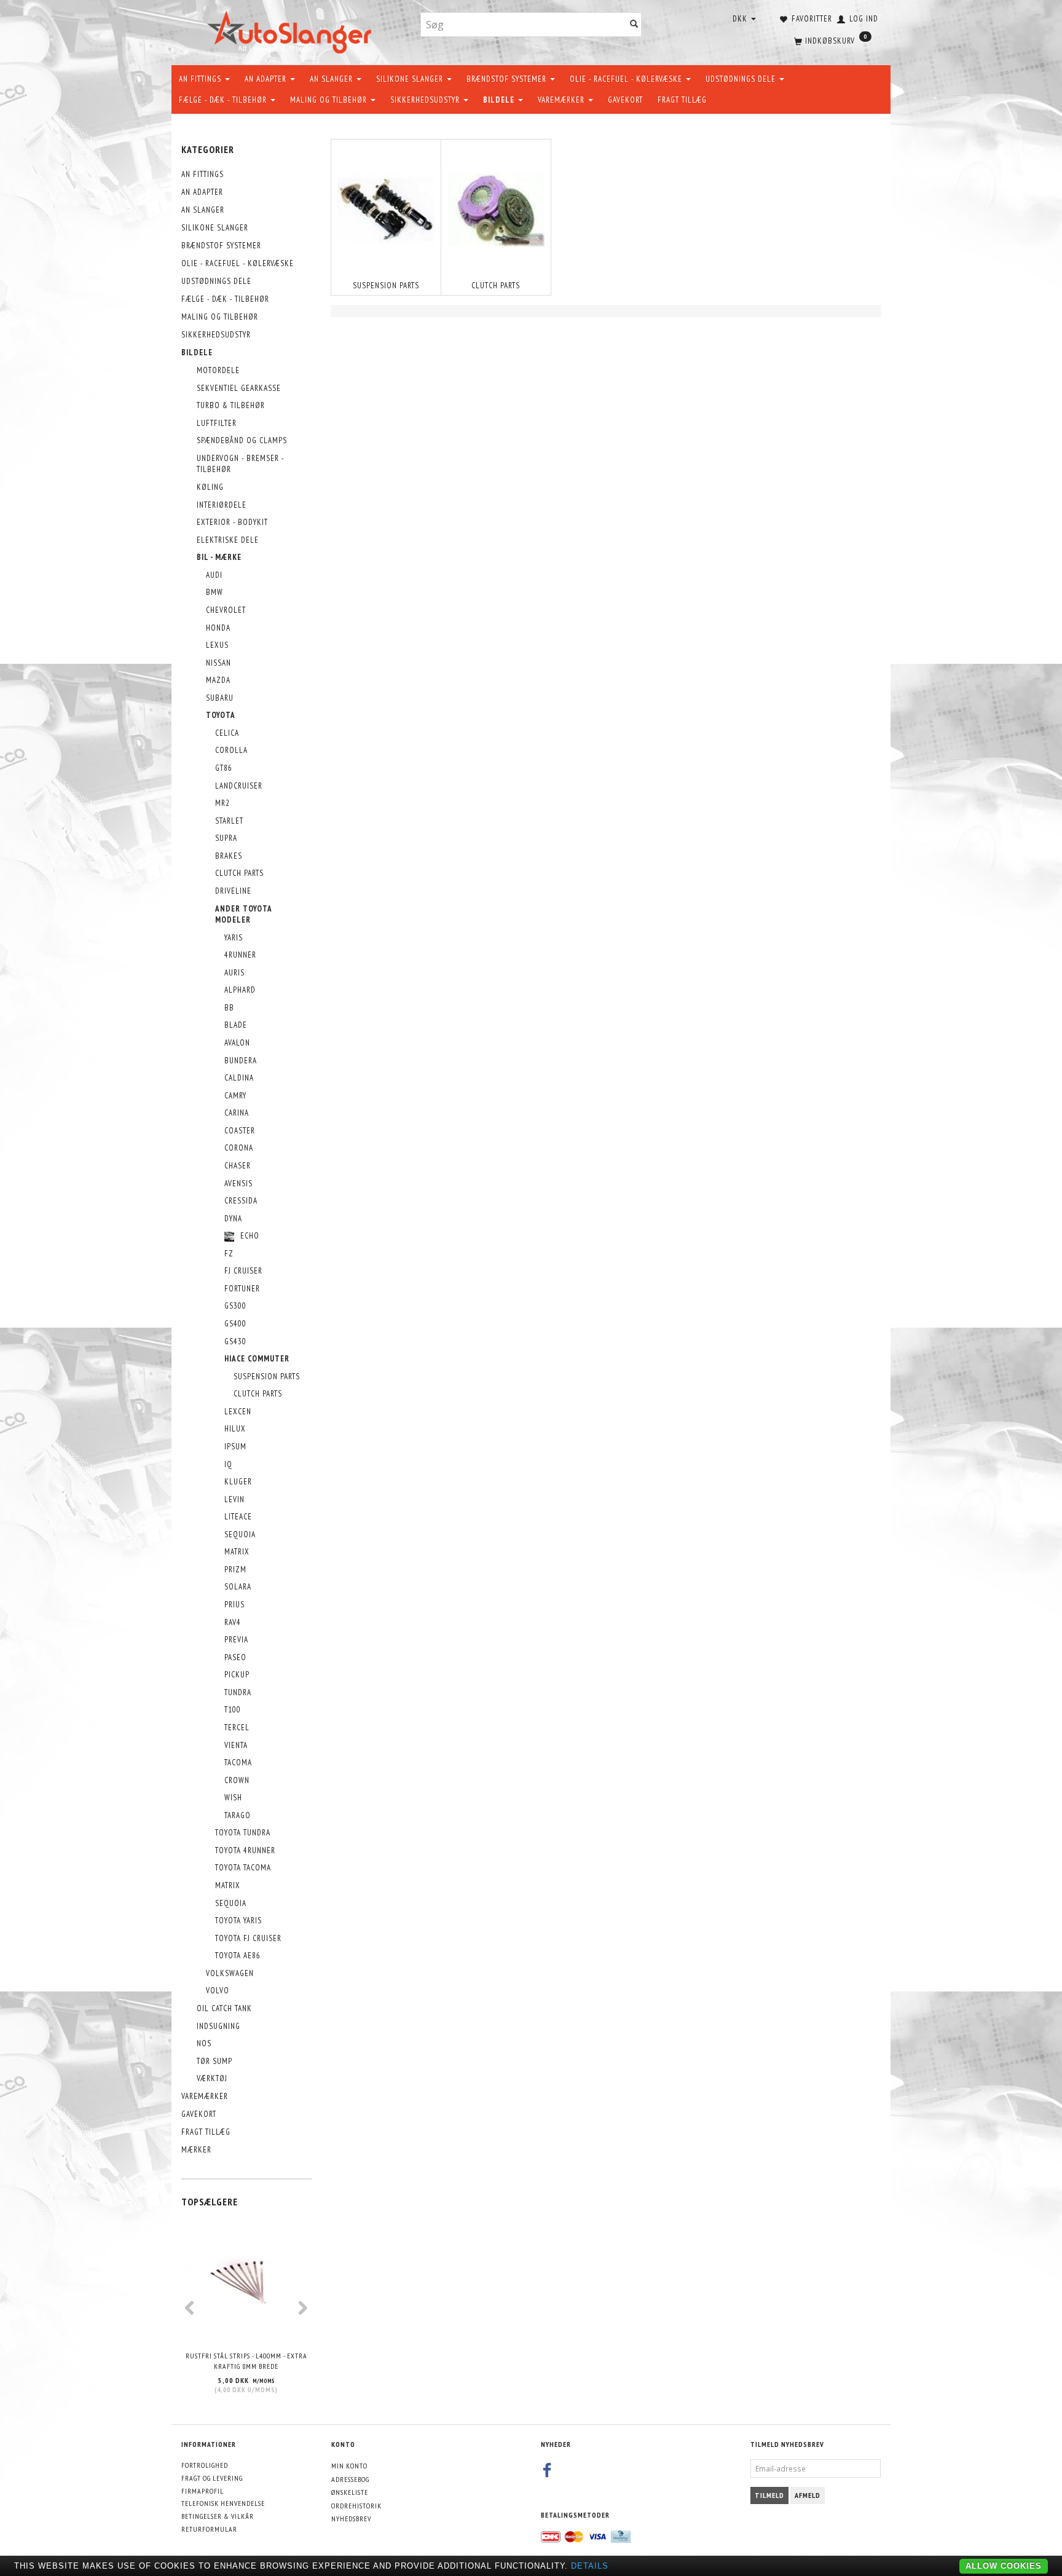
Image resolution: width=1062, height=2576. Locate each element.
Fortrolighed (205, 2465)
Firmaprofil (203, 2491)
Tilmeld (769, 2495)
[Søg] (634, 25)
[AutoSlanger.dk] (292, 30)
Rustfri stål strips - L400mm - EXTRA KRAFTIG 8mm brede (246, 2361)
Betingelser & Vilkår (218, 2516)
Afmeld (808, 2495)
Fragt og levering (212, 2478)
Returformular (209, 2529)
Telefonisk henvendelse (223, 2503)
